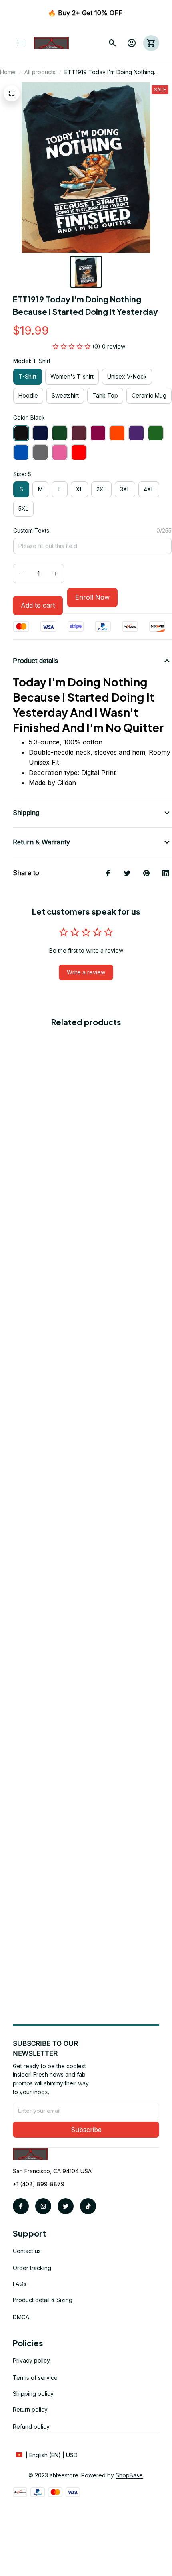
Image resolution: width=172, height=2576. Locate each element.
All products (40, 72)
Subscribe (86, 2130)
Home (8, 72)
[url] (129, 2475)
